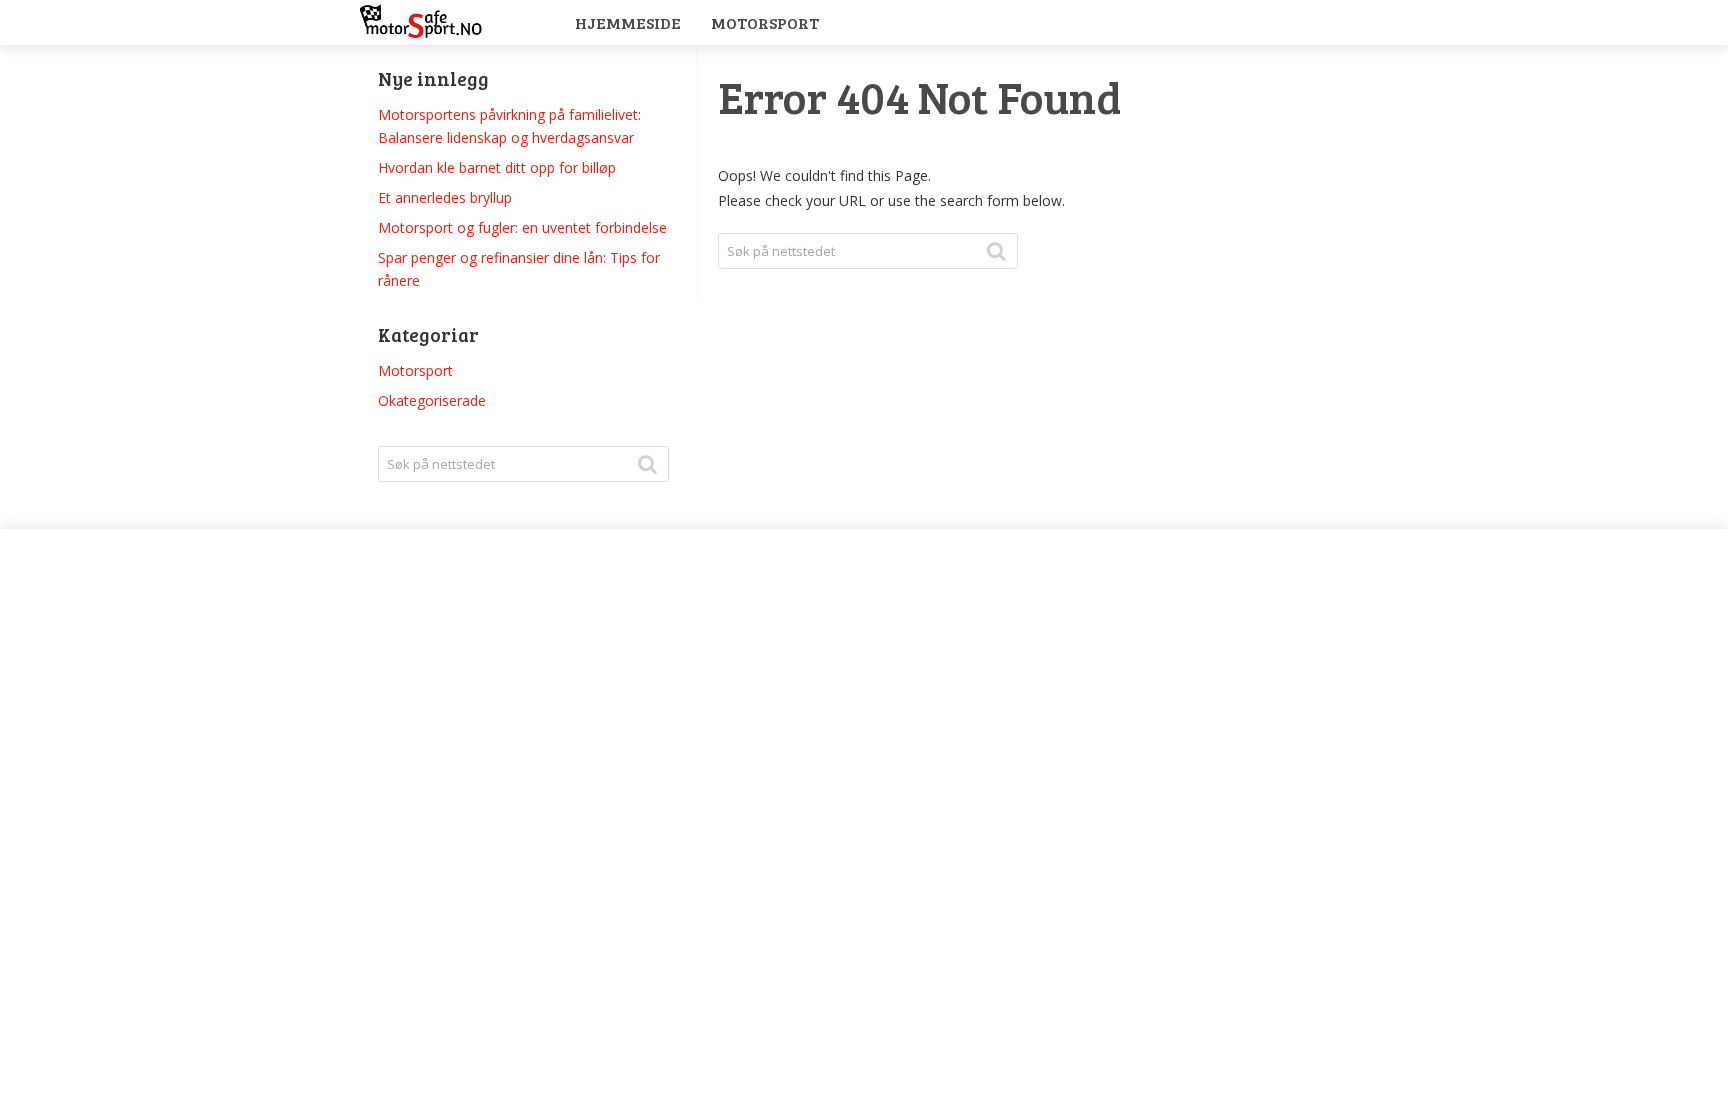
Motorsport (765, 22)
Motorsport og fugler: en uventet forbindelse (522, 227)
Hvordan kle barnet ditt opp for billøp (497, 167)
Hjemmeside (628, 22)
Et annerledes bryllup (445, 197)
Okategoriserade (432, 400)
